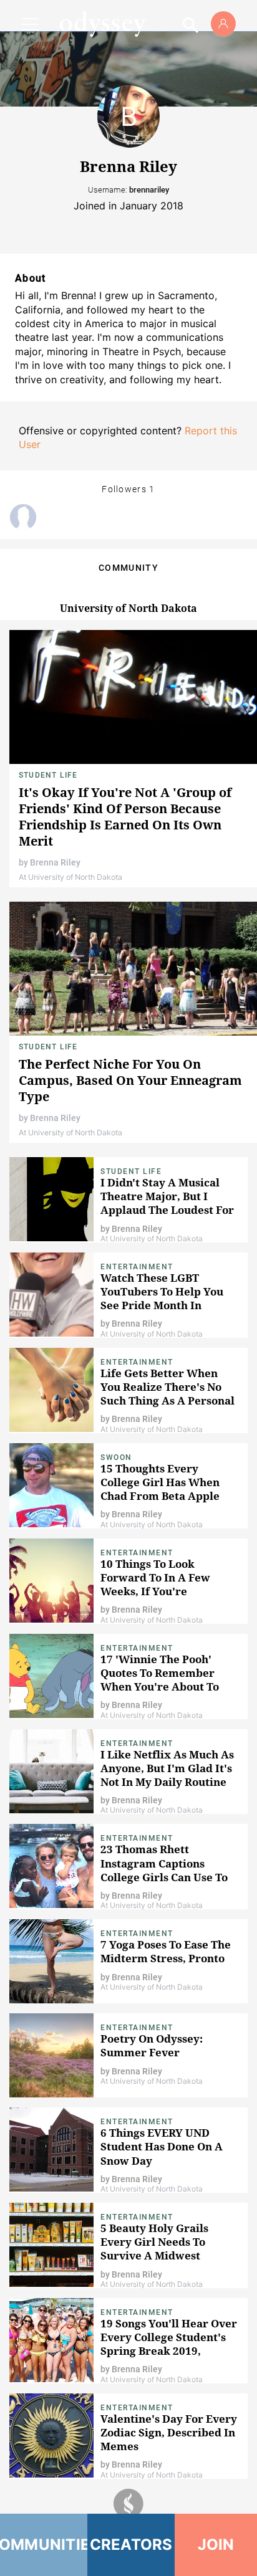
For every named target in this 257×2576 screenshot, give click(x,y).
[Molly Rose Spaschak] (23, 517)
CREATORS (131, 2545)
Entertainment (137, 1267)
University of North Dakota (128, 608)
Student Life (48, 775)
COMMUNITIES (44, 2545)
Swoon (116, 1457)
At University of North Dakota (70, 877)
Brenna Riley (55, 862)
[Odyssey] (102, 24)
